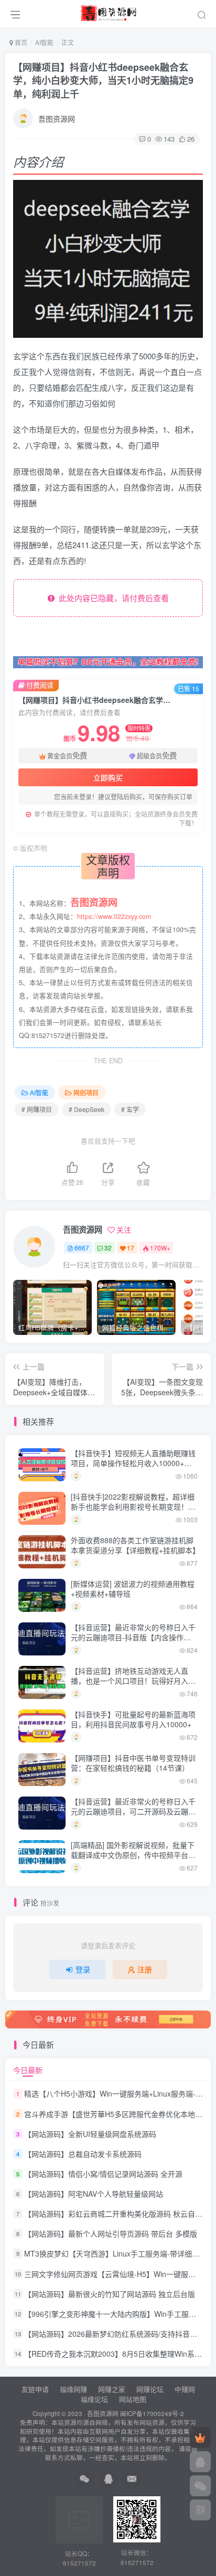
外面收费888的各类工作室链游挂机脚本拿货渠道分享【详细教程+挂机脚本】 (135, 1545)
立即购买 (108, 777)
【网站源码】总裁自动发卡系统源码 (83, 2154)
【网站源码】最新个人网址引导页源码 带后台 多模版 (111, 2233)
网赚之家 (112, 2389)
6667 (82, 1248)
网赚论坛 (150, 2389)
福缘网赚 (74, 2389)
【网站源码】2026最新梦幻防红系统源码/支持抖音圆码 (114, 2334)
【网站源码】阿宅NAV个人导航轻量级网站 (94, 2194)
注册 (145, 1969)
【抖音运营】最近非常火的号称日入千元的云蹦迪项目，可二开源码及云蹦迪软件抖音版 (133, 1811)
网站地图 (133, 2399)
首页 (20, 42)
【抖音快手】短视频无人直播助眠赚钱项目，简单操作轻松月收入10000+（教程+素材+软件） (133, 1463)
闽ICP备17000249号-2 (152, 2413)
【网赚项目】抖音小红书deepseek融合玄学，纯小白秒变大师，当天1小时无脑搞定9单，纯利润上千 (103, 80)
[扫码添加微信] (200, 2486)
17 (131, 1248)
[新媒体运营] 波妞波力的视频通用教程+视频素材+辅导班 (133, 1589)
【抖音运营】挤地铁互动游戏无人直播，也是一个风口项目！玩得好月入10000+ (129, 1681)
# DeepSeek (87, 1109)
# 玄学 (130, 1109)
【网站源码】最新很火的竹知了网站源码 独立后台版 (110, 2294)
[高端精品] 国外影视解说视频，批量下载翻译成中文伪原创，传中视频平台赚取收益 (133, 1855)
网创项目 (86, 1092)
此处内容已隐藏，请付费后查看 (112, 598)
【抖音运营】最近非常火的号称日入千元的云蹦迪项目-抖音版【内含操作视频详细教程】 (133, 1637)
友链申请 (35, 2389)
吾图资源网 (57, 119)
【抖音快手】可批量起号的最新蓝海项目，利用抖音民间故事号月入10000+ (133, 1719)
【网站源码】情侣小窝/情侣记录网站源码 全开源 (103, 2174)
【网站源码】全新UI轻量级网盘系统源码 (90, 2134)
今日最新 (28, 2070)
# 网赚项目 (37, 1109)
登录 (83, 1969)
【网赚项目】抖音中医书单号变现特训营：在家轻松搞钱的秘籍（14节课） (133, 1763)
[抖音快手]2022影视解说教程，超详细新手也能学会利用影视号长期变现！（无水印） (133, 1507)
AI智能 (44, 42)
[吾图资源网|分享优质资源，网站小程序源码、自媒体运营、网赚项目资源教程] (108, 12)
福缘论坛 (93, 2399)
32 (108, 1248)
